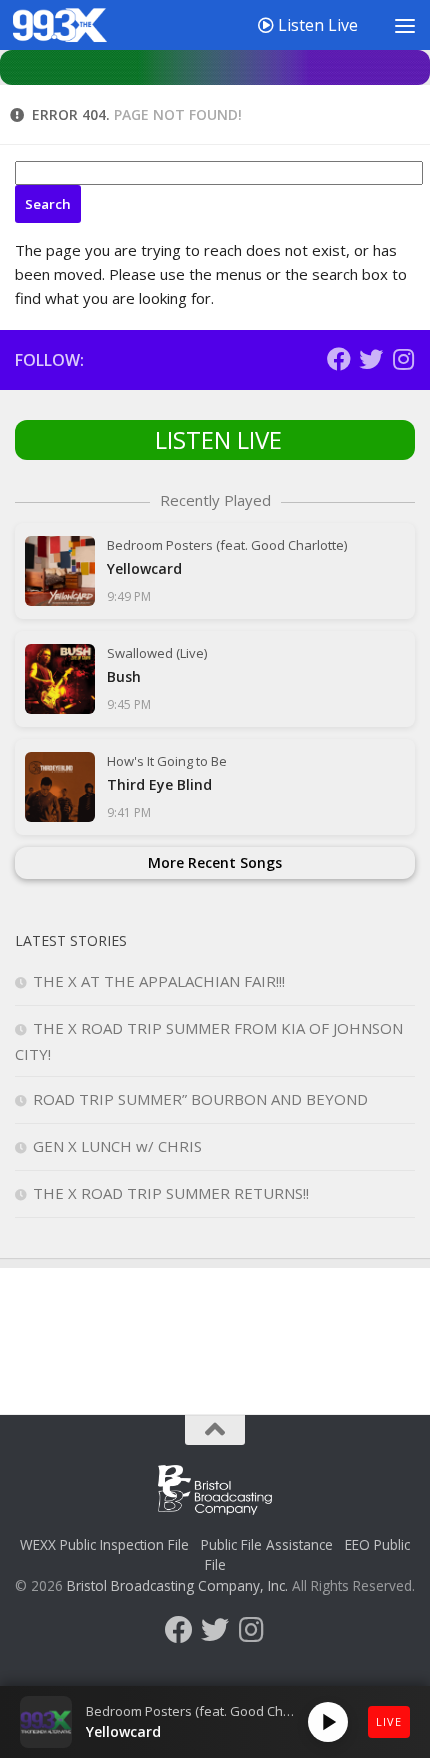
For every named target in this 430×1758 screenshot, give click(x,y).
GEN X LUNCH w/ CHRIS (117, 1146)
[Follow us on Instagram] (403, 359)
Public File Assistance (267, 1544)
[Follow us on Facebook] (339, 359)
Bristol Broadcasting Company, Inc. (177, 1585)
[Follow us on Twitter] (371, 359)
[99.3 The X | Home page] (75, 25)
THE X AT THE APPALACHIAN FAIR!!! (159, 981)
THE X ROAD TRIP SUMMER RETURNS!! (171, 1193)
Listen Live (316, 25)
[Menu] (405, 25)
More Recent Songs (215, 862)
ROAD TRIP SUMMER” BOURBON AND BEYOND (200, 1099)
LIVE (389, 1721)
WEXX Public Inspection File (104, 1544)
